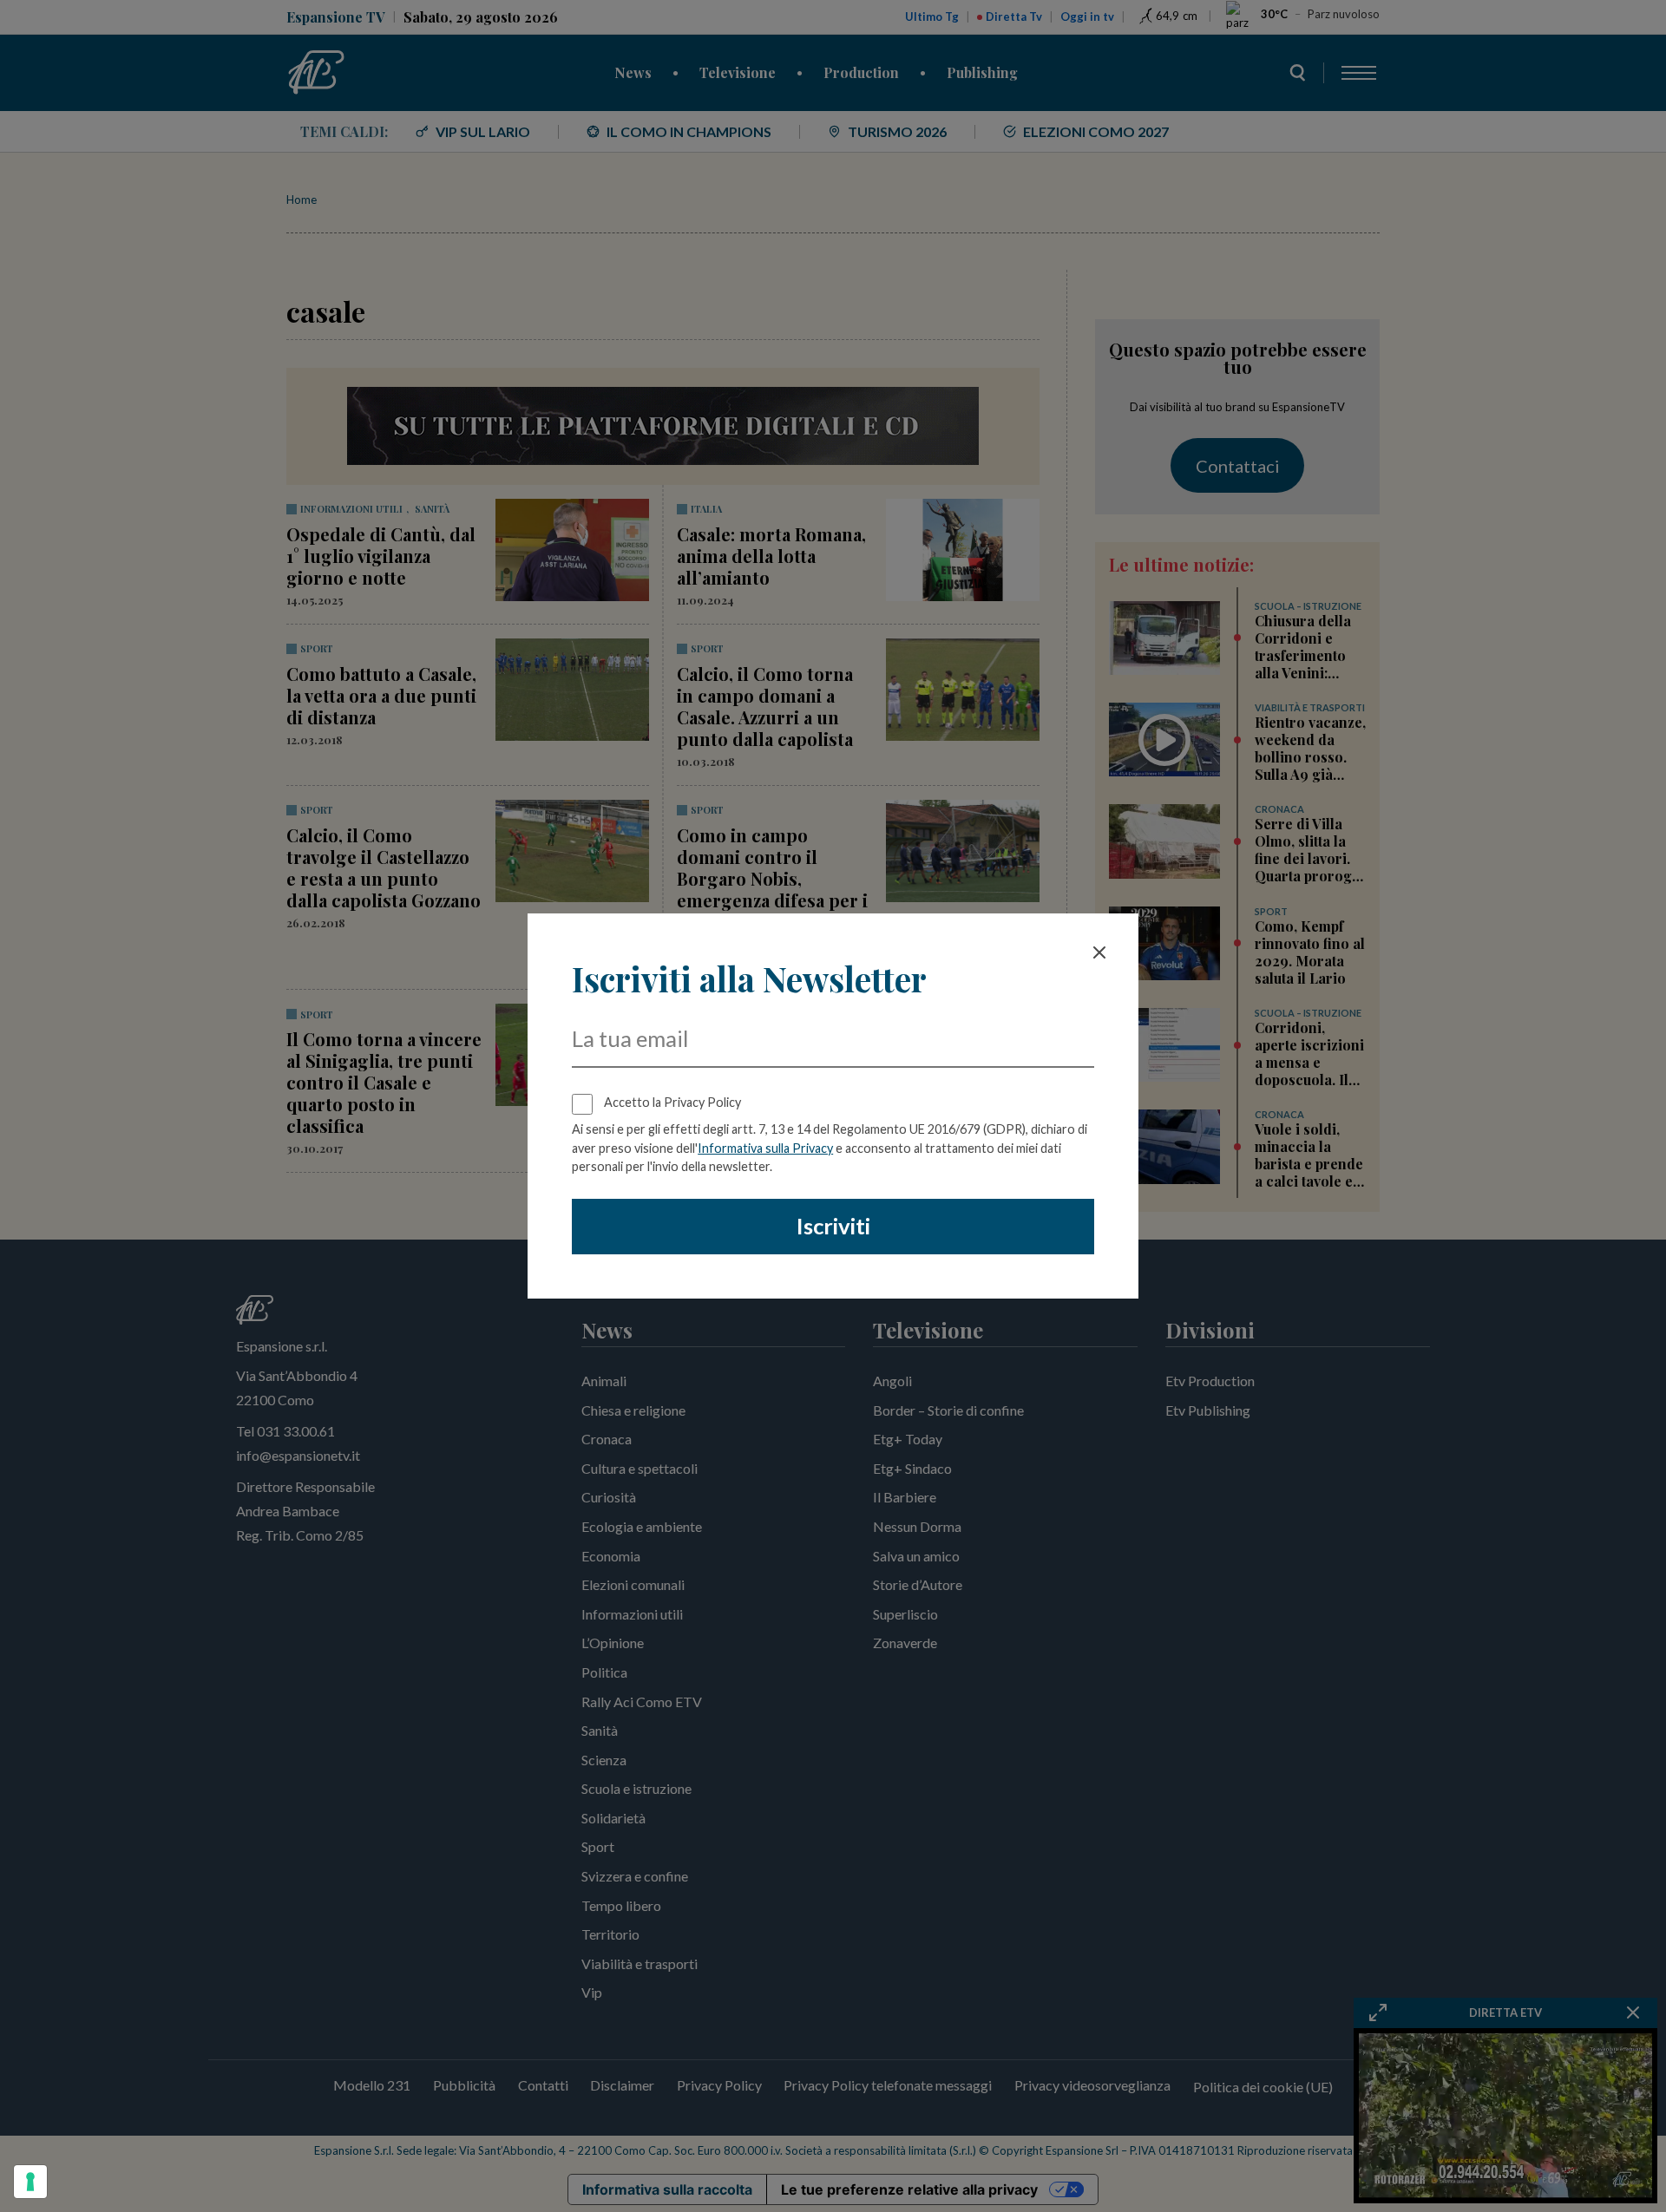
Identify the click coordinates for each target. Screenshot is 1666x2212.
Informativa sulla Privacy (765, 1148)
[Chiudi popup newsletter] (1099, 952)
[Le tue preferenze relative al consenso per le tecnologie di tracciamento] (30, 2182)
